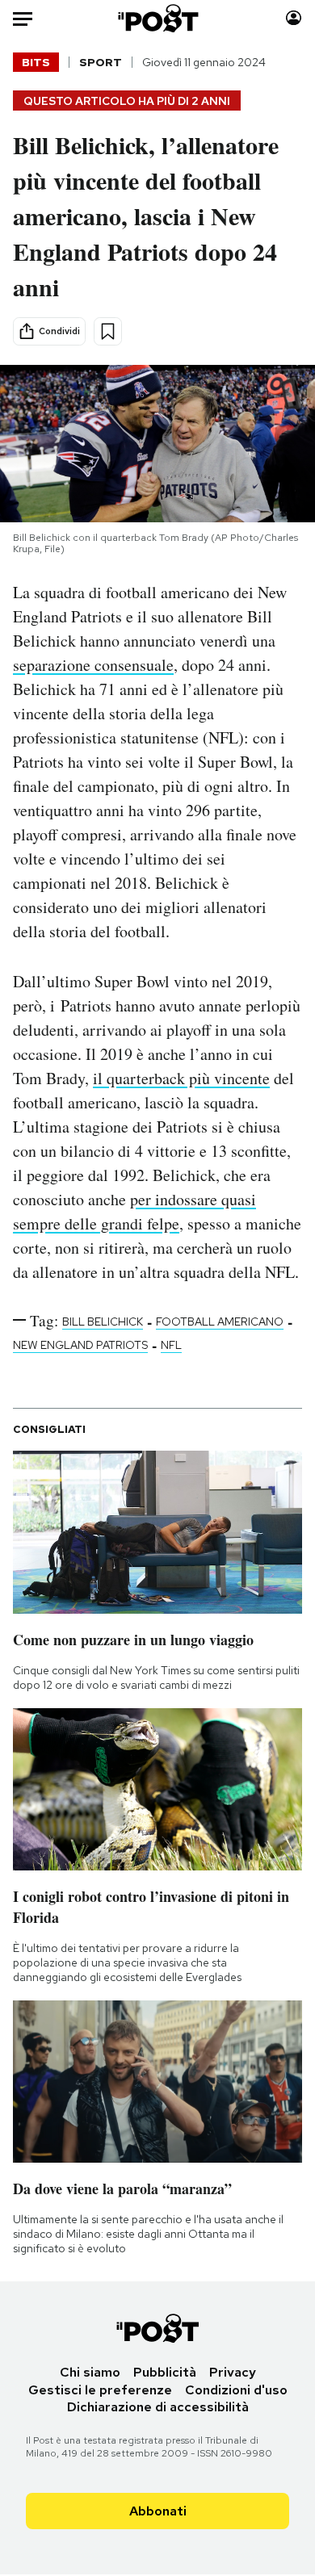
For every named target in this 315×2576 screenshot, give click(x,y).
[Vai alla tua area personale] (294, 18)
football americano (220, 1322)
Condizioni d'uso (236, 2390)
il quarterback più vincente (181, 1078)
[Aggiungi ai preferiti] (108, 331)
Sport (101, 62)
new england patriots (80, 1345)
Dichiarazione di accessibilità (158, 2407)
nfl (171, 1345)
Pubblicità (165, 2372)
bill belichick (103, 1322)
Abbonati (158, 2511)
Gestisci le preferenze (100, 2390)
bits (36, 62)
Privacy (233, 2372)
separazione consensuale (93, 665)
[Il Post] (157, 18)
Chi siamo (90, 2372)
